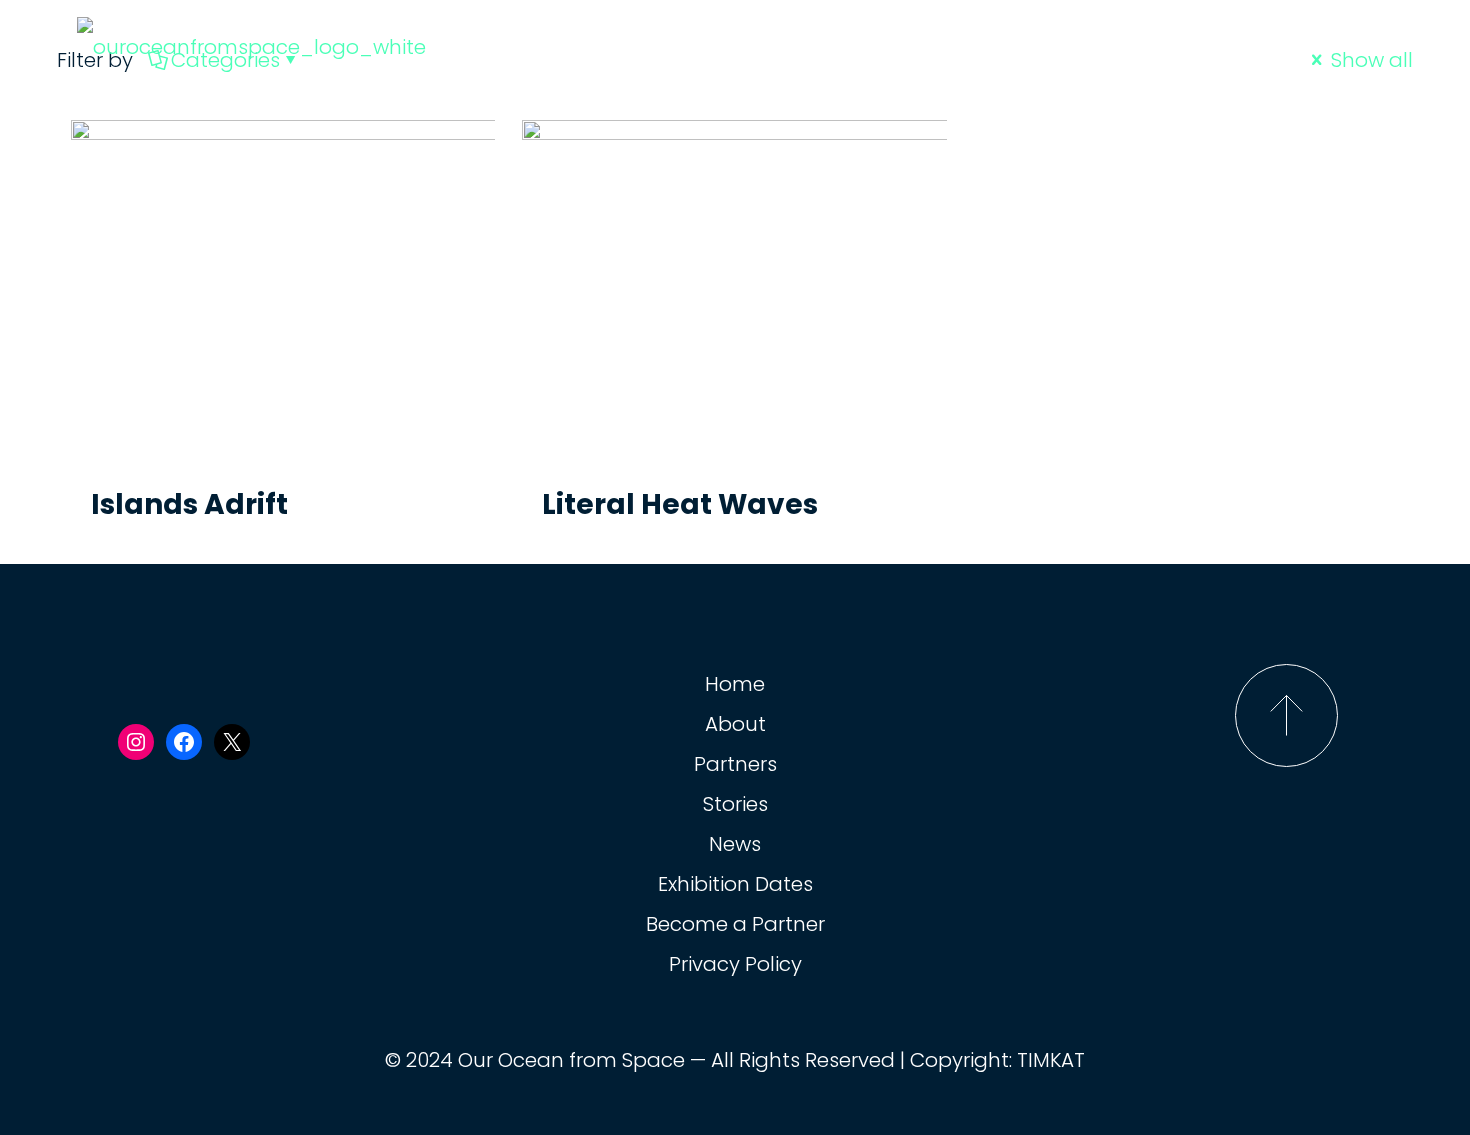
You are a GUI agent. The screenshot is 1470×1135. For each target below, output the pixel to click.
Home (735, 684)
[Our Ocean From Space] (251, 45)
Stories (735, 804)
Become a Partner (735, 924)
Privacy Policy (735, 964)
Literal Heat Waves (680, 504)
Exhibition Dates (735, 884)
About (735, 724)
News (735, 844)
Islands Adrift (189, 504)
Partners (735, 764)
